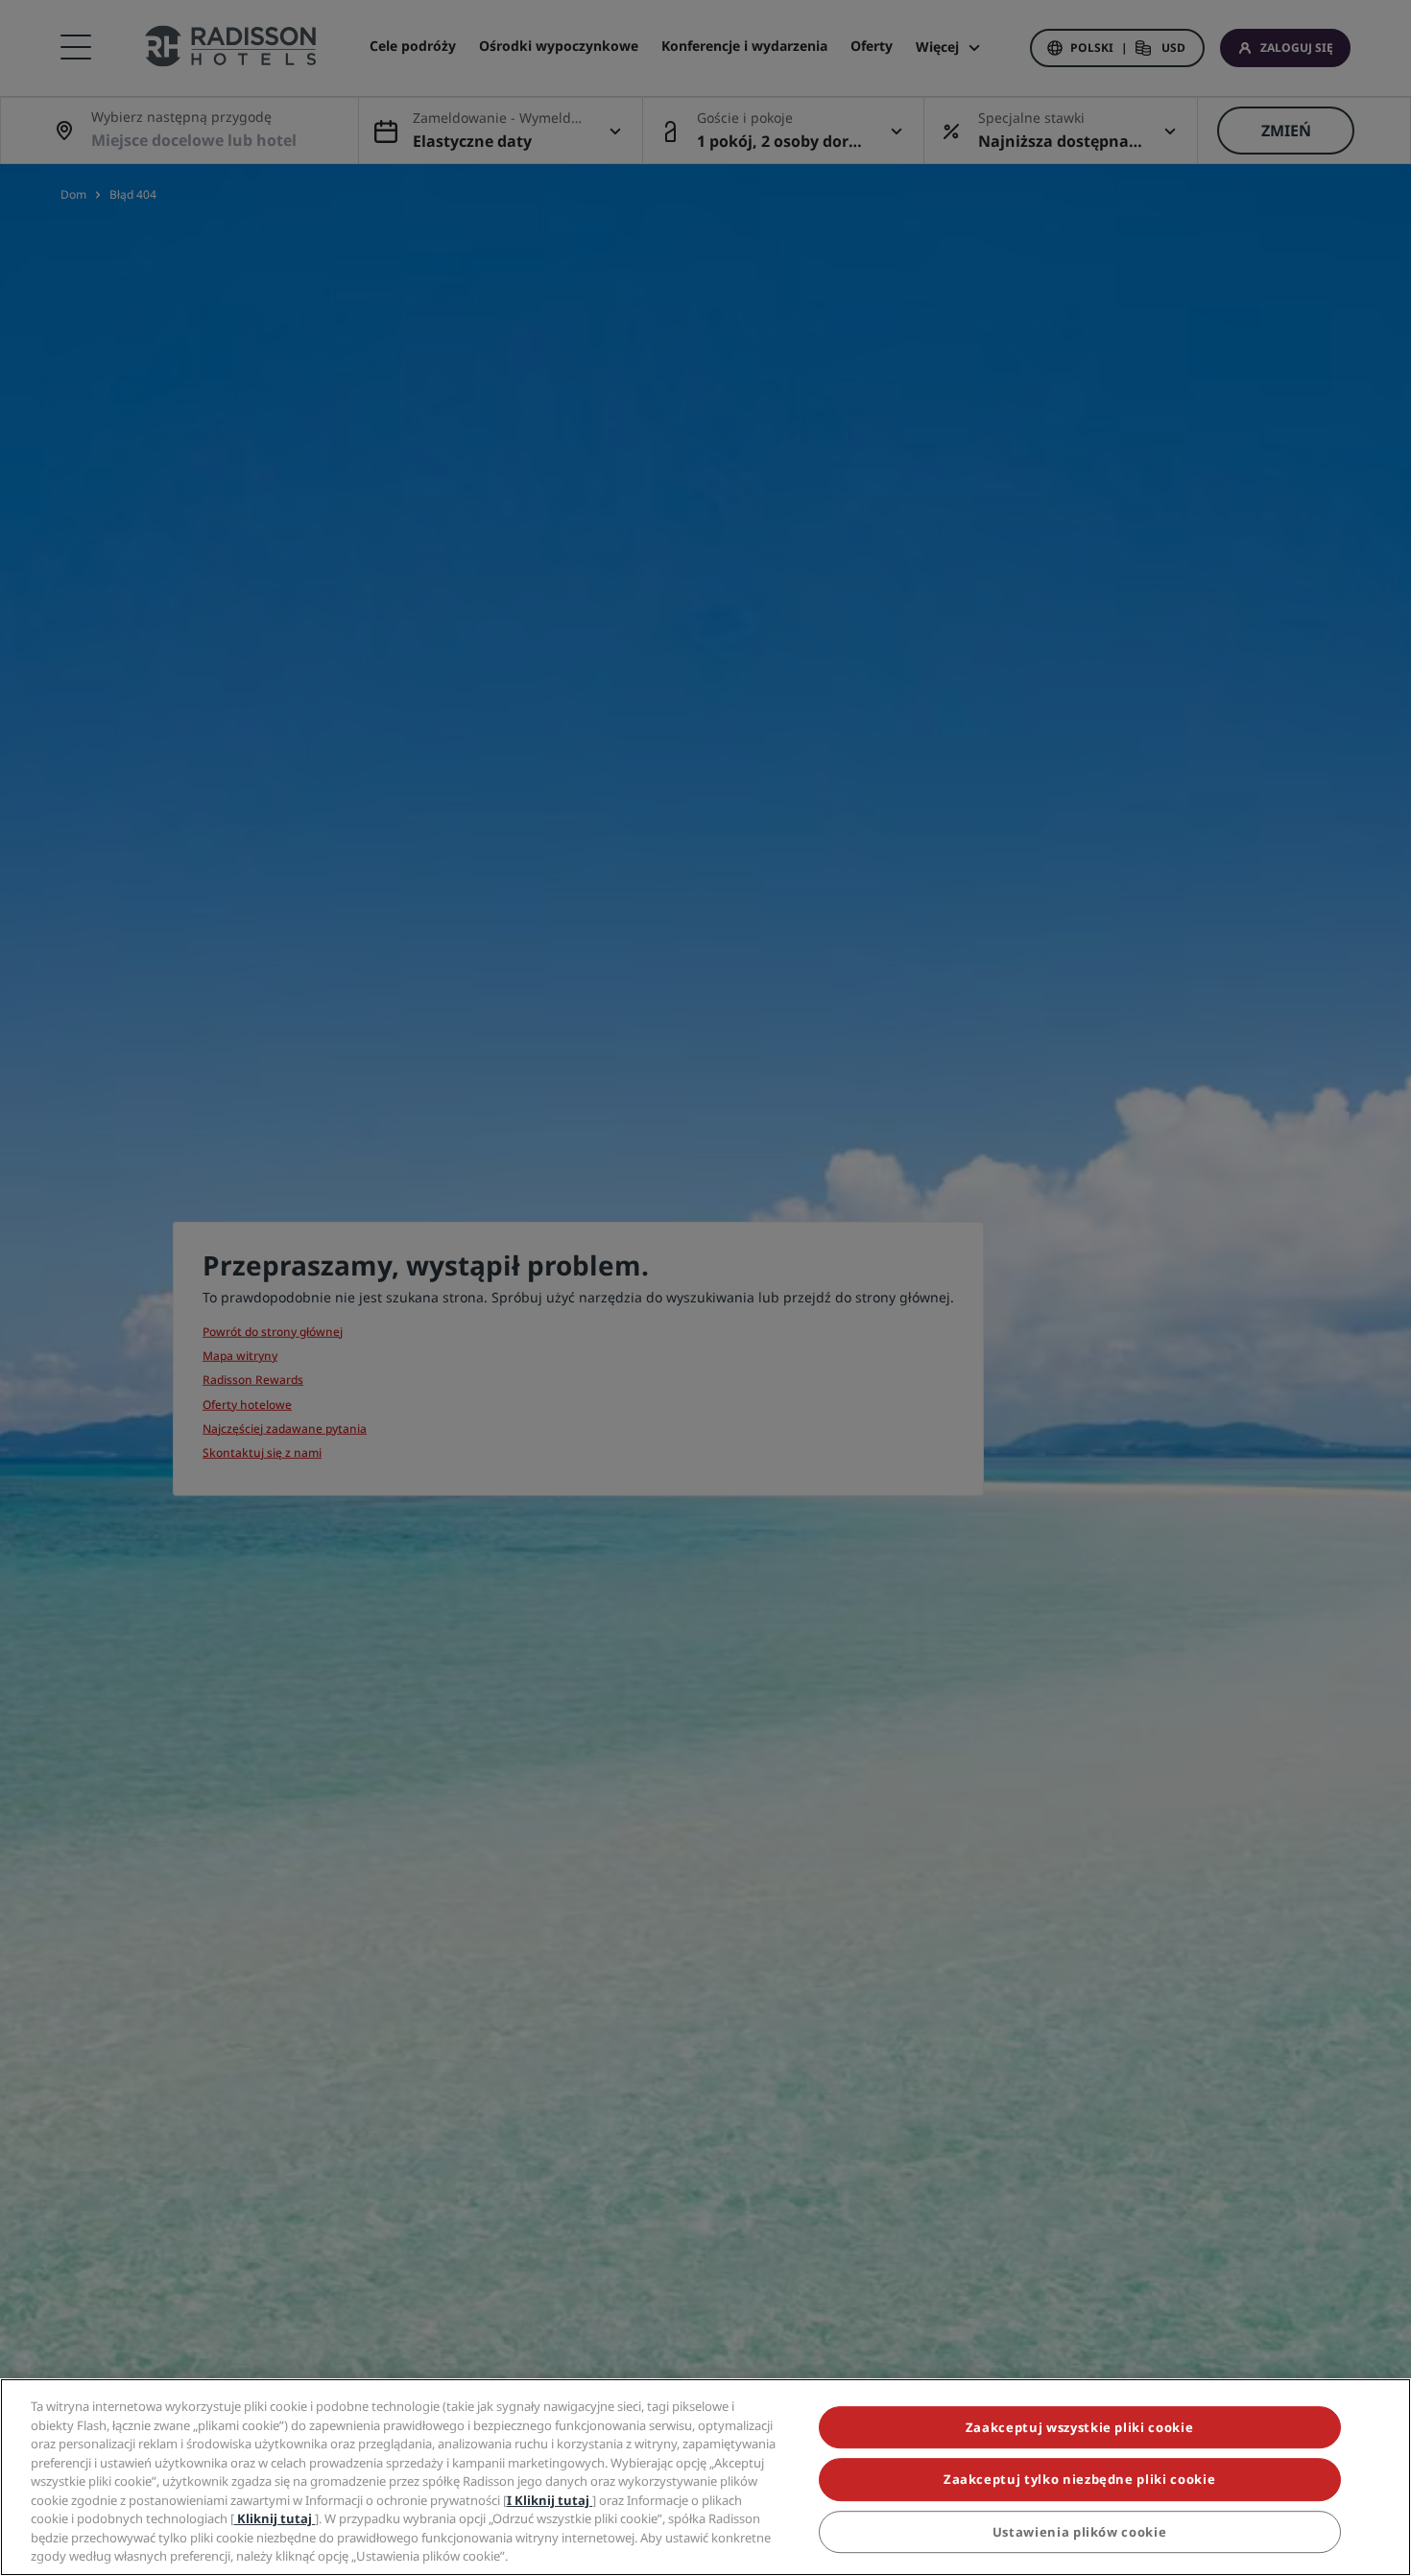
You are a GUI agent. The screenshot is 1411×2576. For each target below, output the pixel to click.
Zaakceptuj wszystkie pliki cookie (1079, 2427)
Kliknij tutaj (275, 2518)
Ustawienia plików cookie (1080, 2532)
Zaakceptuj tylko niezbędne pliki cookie (1079, 2480)
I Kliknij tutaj (550, 2500)
